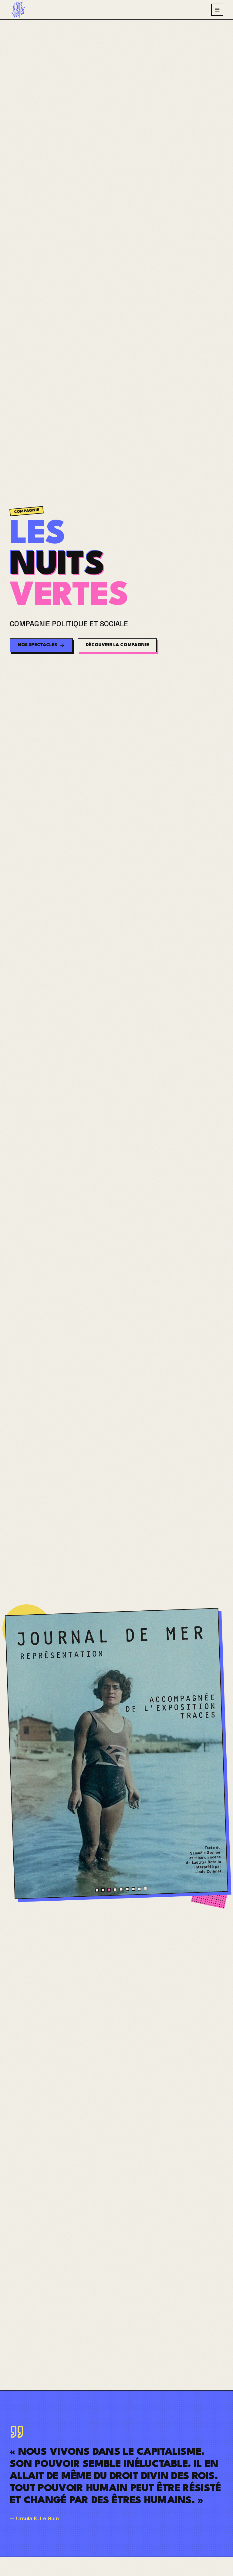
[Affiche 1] (97, 1890)
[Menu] (217, 10)
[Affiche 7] (133, 1889)
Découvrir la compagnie (117, 645)
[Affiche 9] (145, 1889)
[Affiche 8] (139, 1889)
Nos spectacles (37, 645)
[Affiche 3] (109, 1890)
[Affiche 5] (121, 1889)
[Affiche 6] (127, 1889)
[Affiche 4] (115, 1890)
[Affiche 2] (103, 1890)
